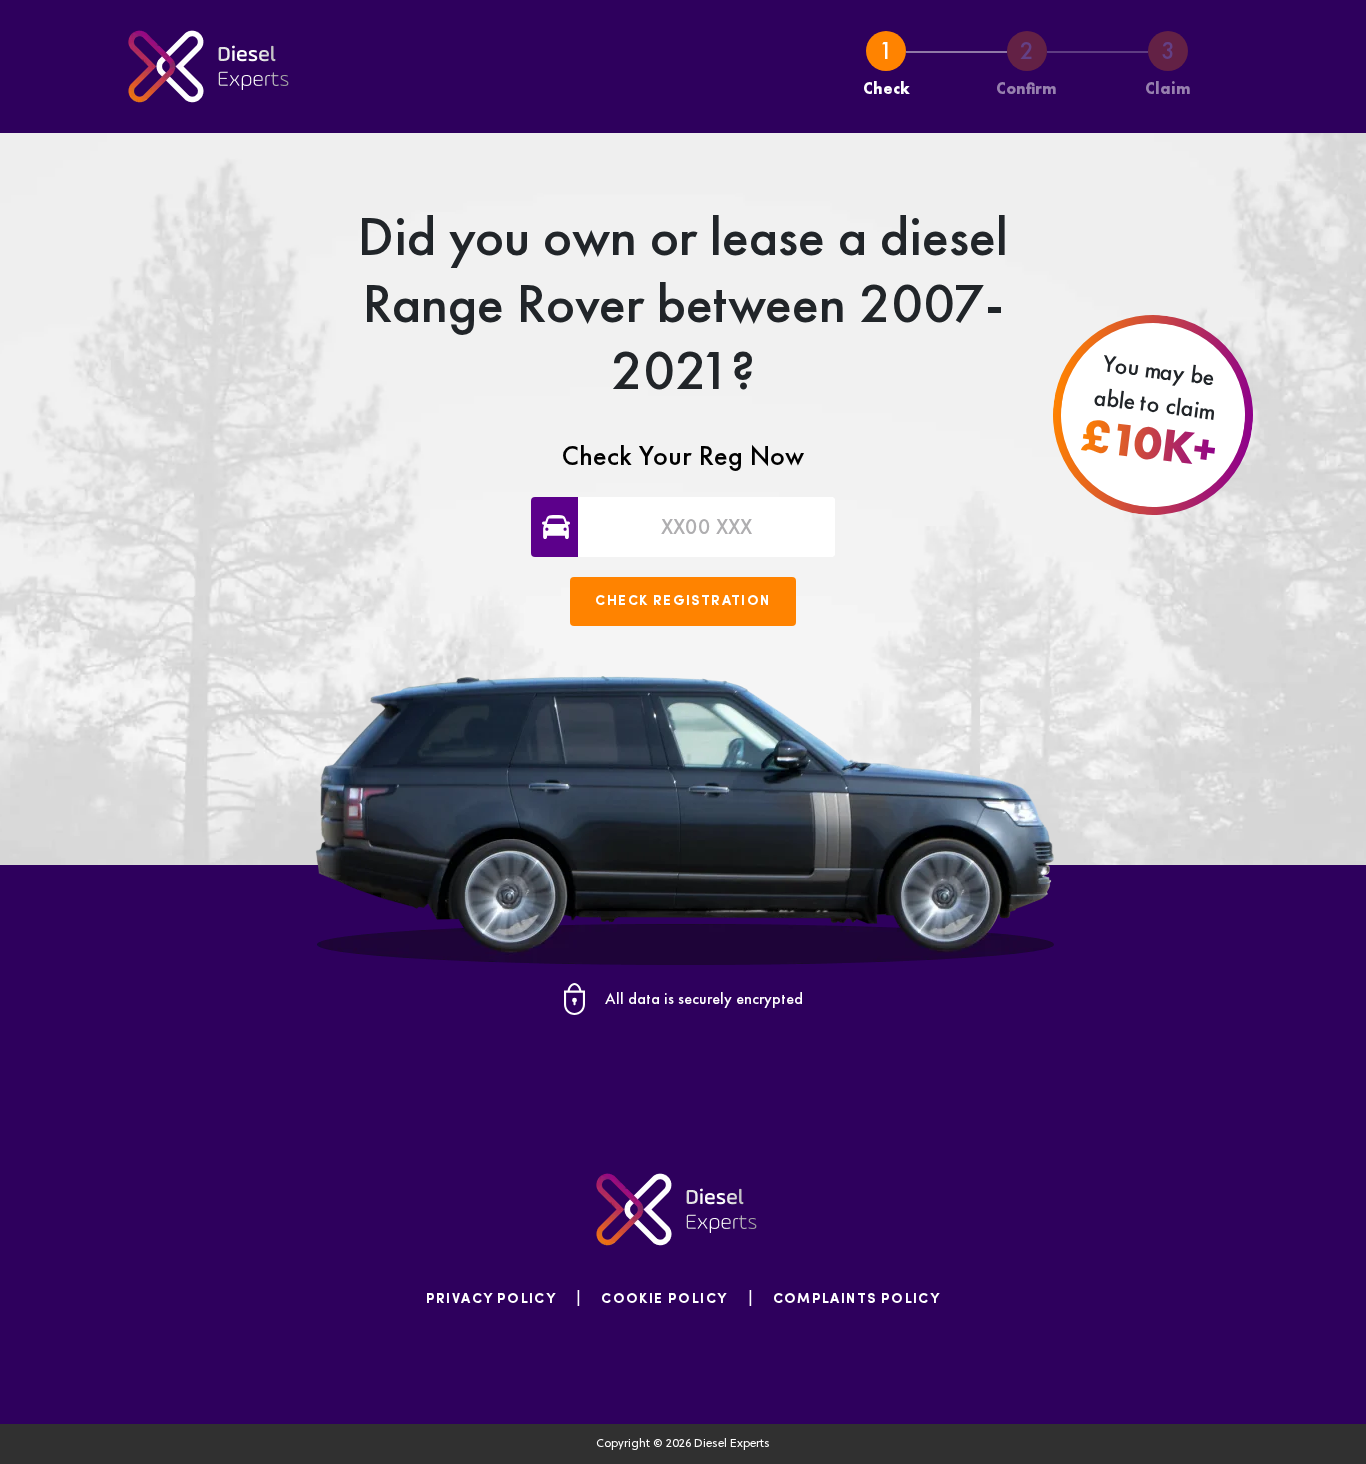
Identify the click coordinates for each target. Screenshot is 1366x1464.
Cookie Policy (664, 1299)
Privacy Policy (491, 1299)
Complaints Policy (857, 1299)
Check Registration (682, 601)
